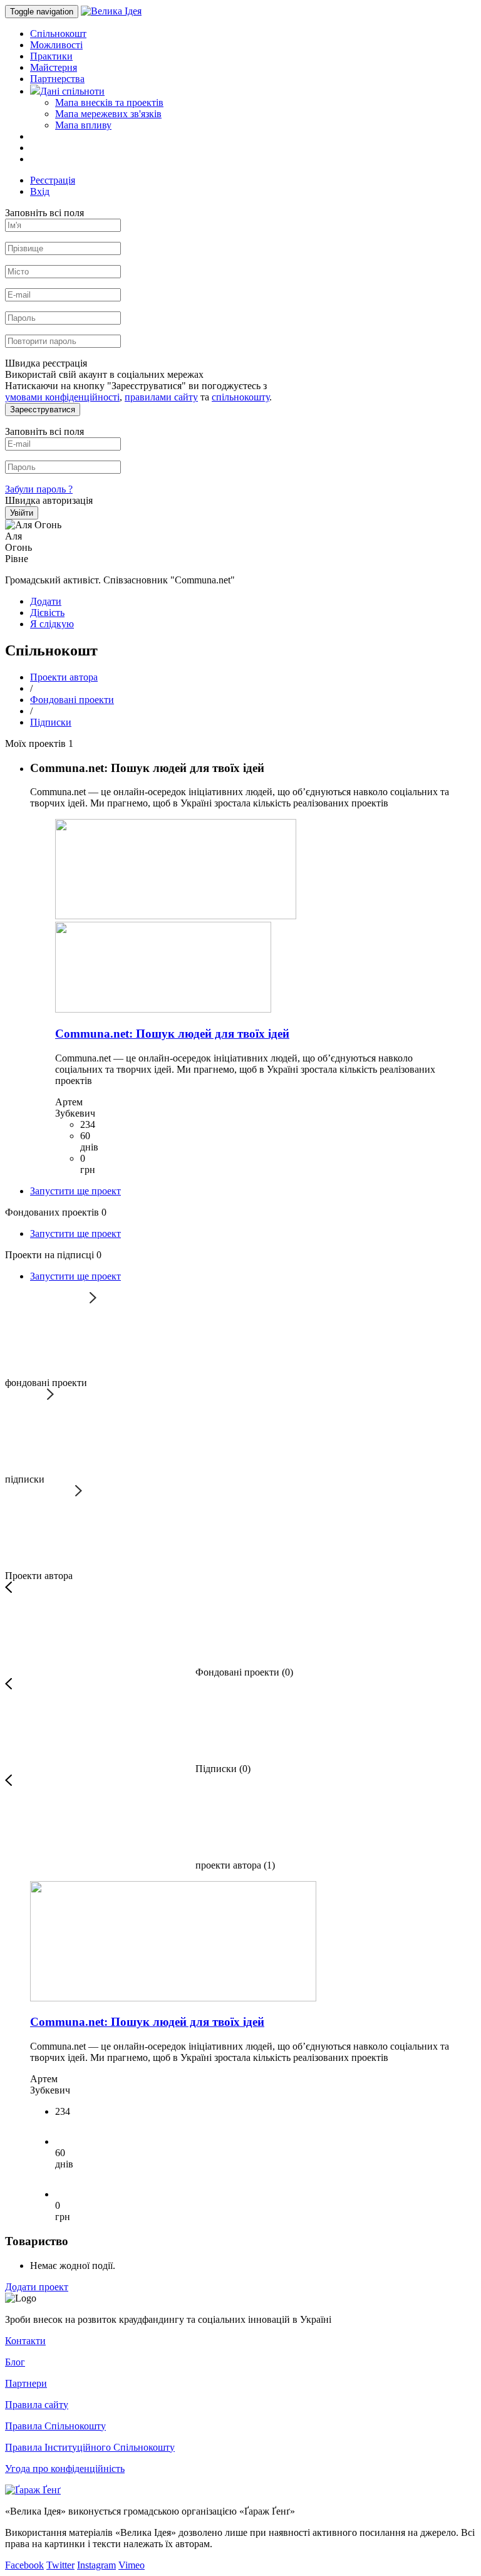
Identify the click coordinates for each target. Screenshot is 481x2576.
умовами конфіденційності (62, 397)
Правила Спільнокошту (55, 2426)
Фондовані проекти (72, 700)
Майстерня (54, 67)
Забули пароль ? (39, 489)
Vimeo (132, 2565)
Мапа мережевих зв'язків (108, 114)
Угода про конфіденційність (65, 2469)
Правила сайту (37, 2405)
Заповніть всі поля (44, 213)
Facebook (24, 2565)
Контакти (25, 2341)
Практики (51, 56)
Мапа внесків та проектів (109, 102)
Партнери (26, 2383)
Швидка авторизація (49, 500)
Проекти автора (64, 677)
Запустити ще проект (75, 1191)
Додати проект (37, 2287)
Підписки (51, 722)
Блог (15, 2362)
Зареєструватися (43, 409)
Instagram (96, 2565)
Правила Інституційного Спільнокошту (90, 2447)
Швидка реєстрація (46, 363)
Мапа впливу (83, 125)
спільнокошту (240, 397)
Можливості (56, 45)
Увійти (22, 513)
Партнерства (57, 79)
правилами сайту (161, 397)
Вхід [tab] (40, 191)
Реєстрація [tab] (53, 180)
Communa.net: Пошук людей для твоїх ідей (172, 1034)
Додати (46, 601)
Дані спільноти (72, 91)
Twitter (60, 2565)
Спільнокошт (58, 34)
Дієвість (47, 613)
